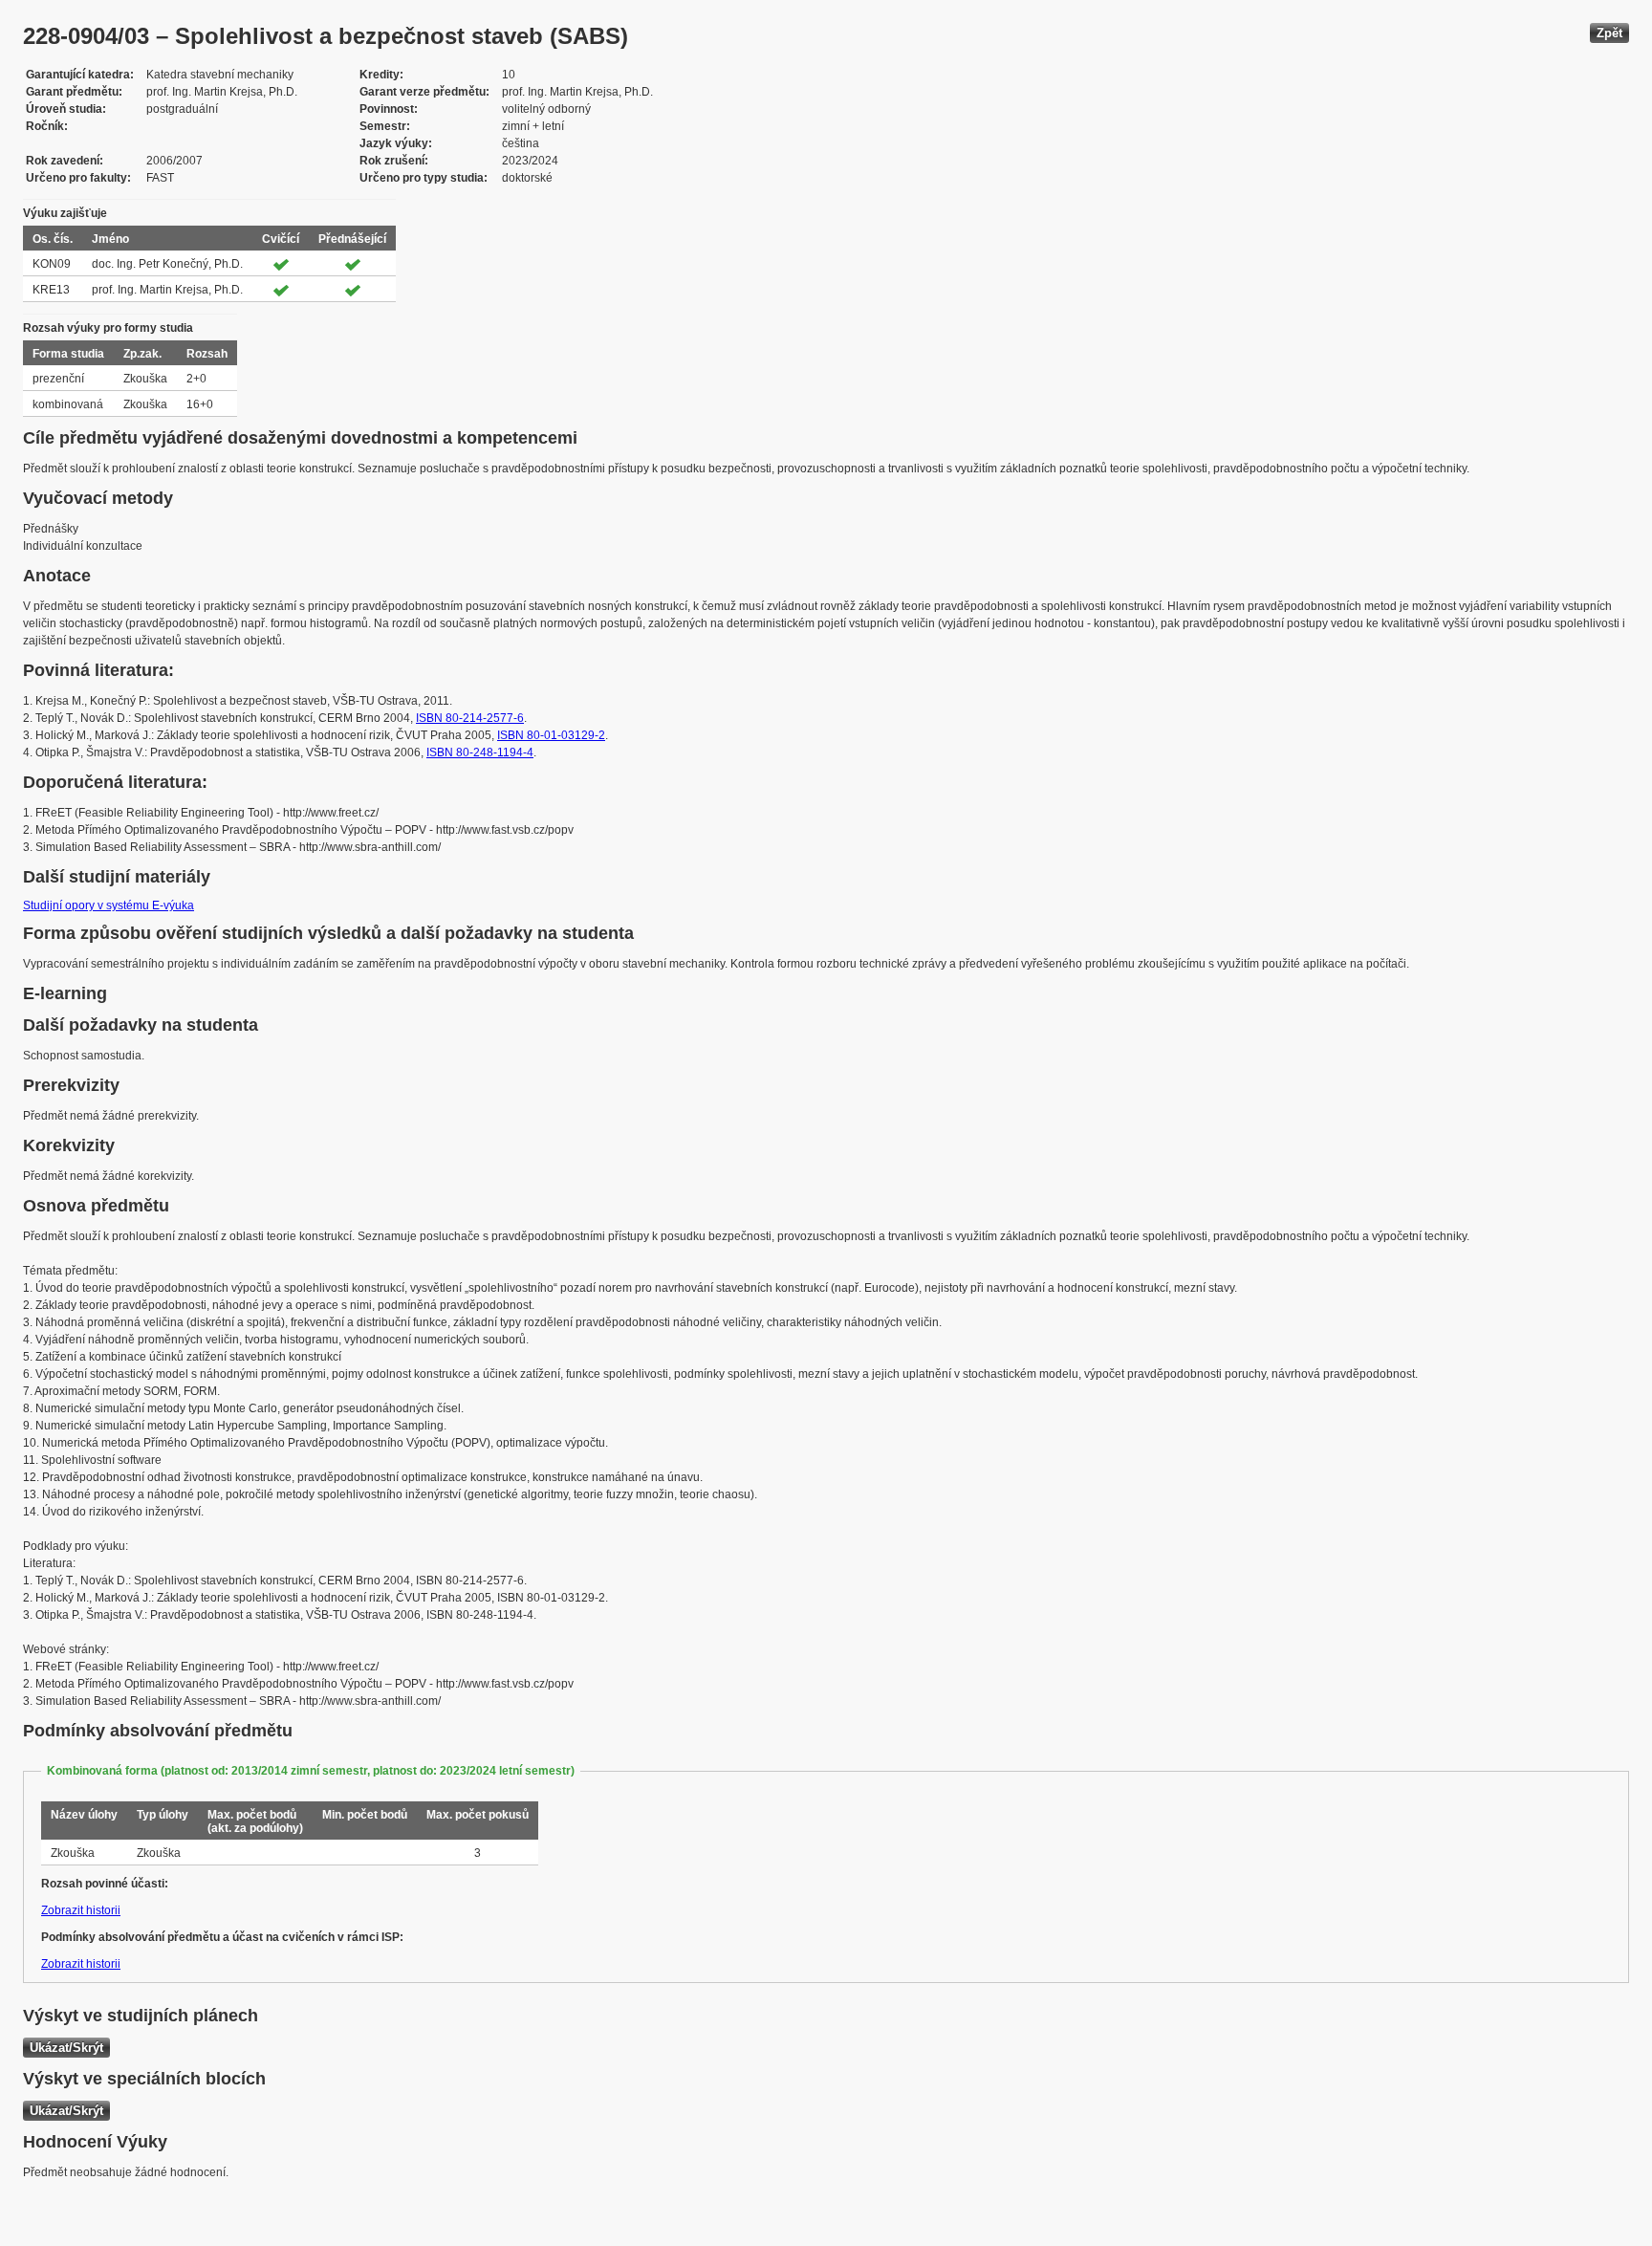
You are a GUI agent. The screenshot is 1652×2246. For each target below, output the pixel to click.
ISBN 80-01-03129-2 (551, 735)
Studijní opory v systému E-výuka (109, 905)
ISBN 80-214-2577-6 (470, 718)
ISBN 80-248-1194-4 (480, 752)
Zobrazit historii (81, 1910)
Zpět (1609, 33)
